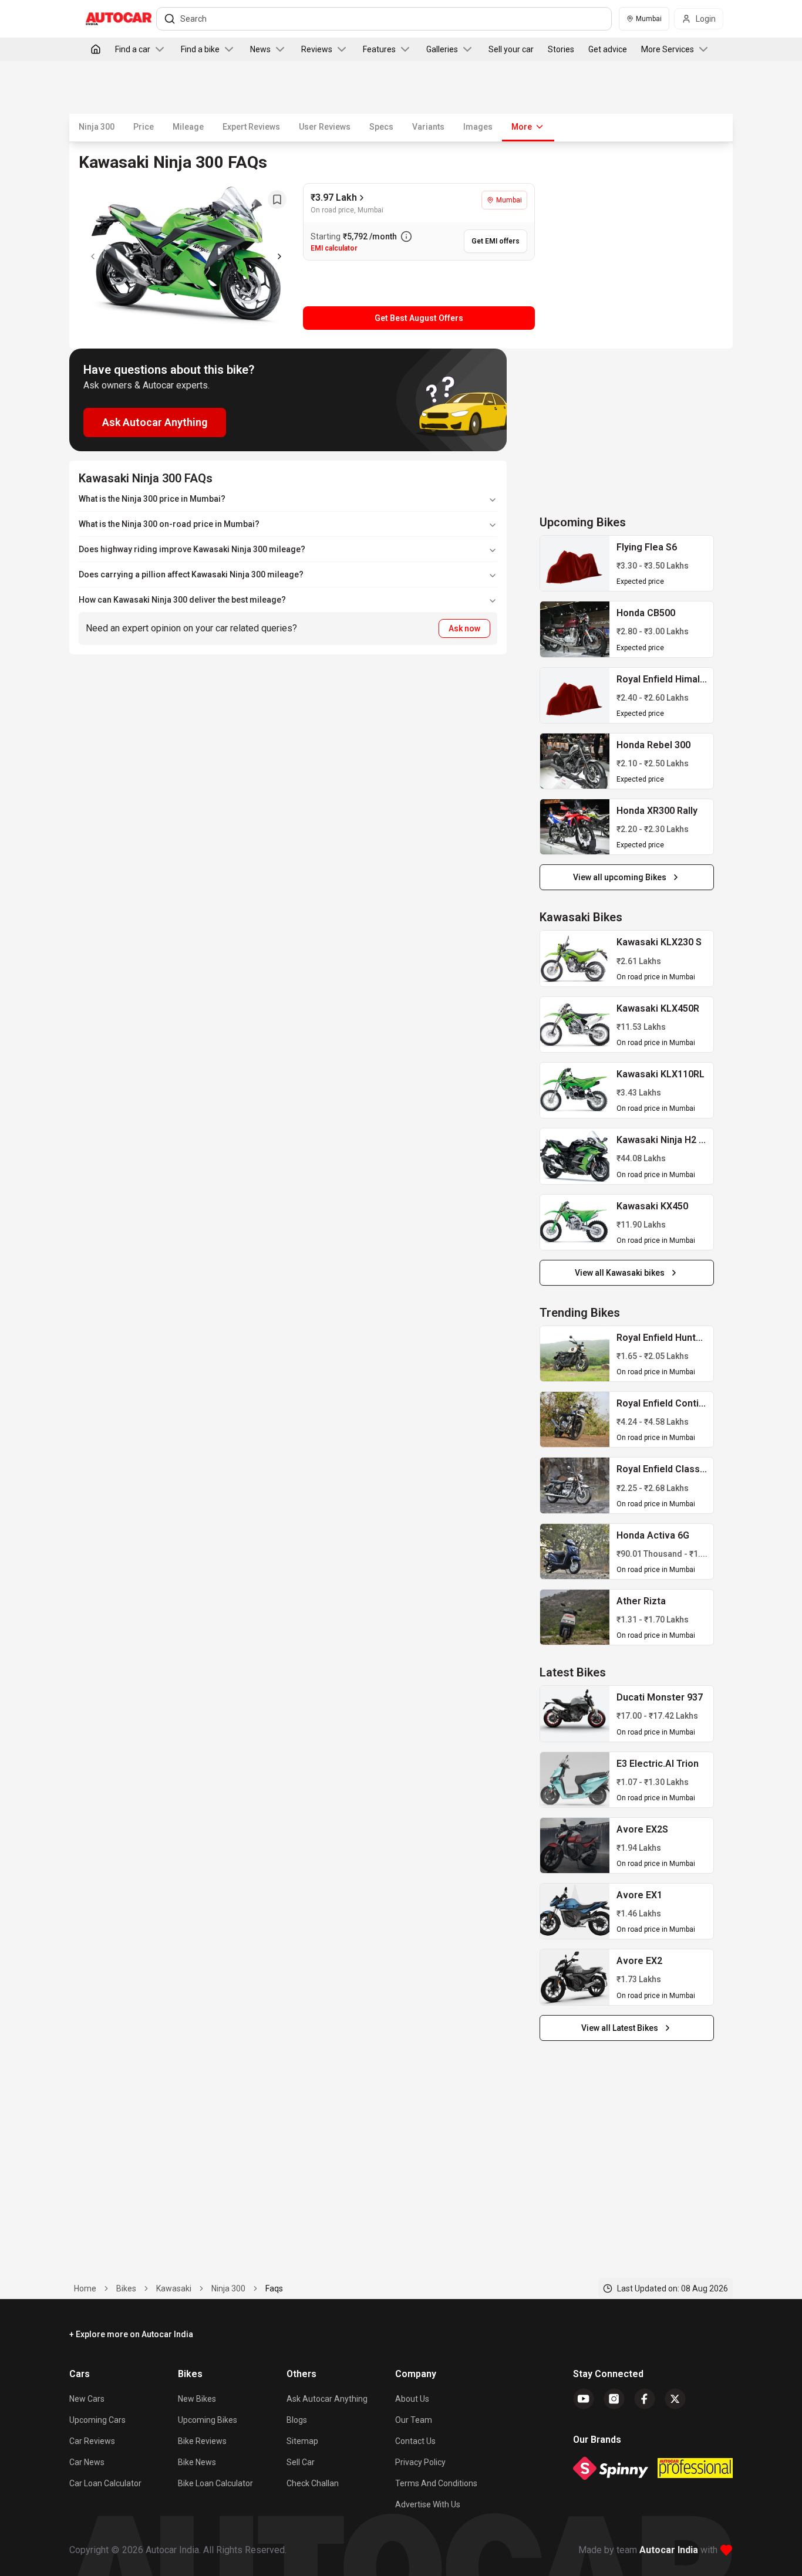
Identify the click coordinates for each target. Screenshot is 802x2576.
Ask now (464, 628)
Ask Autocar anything (327, 2399)
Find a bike (200, 49)
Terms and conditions (436, 2483)
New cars (87, 2399)
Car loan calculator (105, 2483)
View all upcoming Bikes (620, 877)
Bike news (197, 2462)
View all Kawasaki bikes (620, 1273)
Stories (561, 49)
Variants (428, 127)
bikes (126, 2288)
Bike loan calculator (215, 2483)
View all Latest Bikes (620, 2028)
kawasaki (174, 2288)
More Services (668, 49)
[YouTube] (584, 2399)
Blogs (297, 2420)
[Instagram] (614, 2399)
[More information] (406, 236)
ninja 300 (228, 2288)
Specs (381, 127)
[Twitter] (675, 2399)
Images (478, 127)
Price (144, 127)
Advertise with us (428, 2504)
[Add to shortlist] (277, 200)
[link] (575, 563)
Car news (87, 2462)
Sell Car (301, 2462)
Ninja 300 (97, 127)
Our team (414, 2420)
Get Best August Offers (419, 318)
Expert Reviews (251, 127)
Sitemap (302, 2441)
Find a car (133, 49)
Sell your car (511, 49)
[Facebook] (645, 2399)
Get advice (608, 49)
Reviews (317, 49)
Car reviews (92, 2441)
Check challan (313, 2483)
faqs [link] (274, 2288)
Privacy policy (420, 2462)
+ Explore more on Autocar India (131, 2334)
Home (85, 2288)
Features (379, 49)
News (260, 49)
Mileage (188, 127)
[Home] (96, 49)
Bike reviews (202, 2441)
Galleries (442, 49)
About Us (412, 2399)
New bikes (197, 2399)
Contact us (415, 2441)
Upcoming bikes (208, 2420)
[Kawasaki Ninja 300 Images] (186, 256)
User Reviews (325, 127)
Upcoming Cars (97, 2420)
